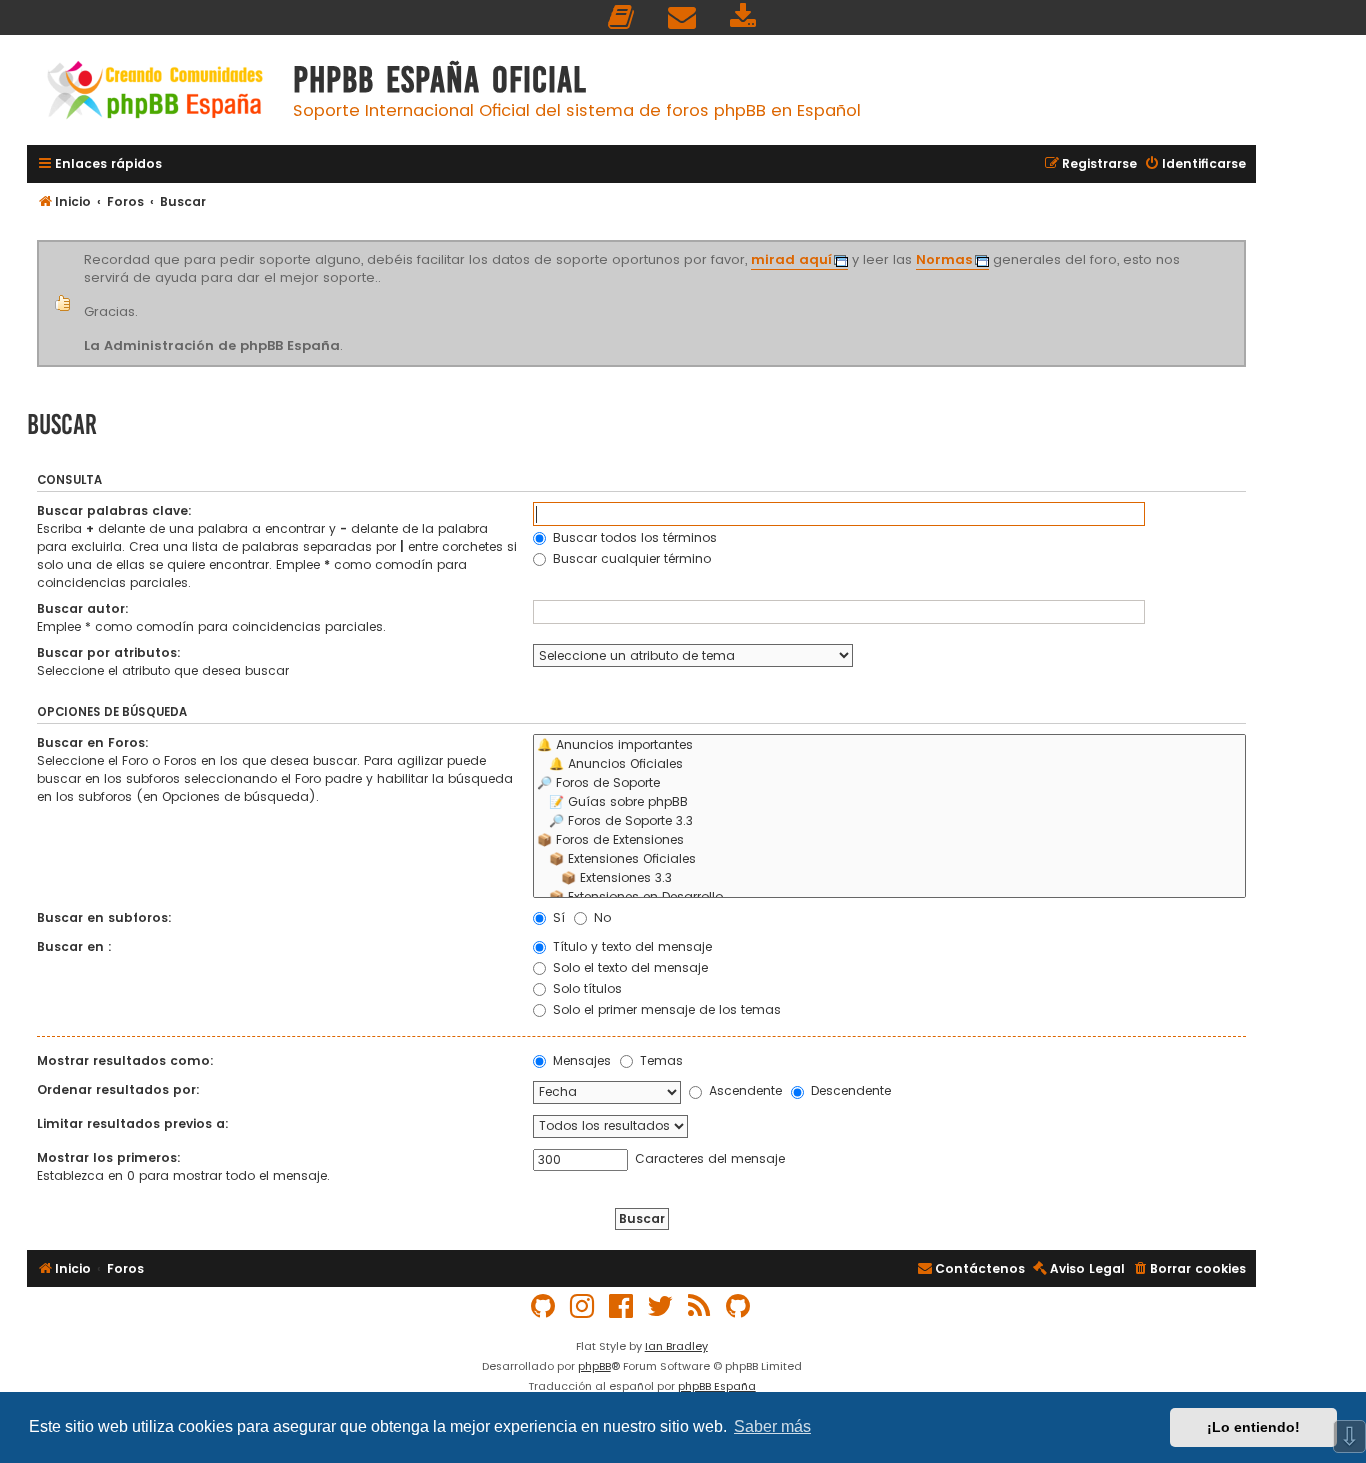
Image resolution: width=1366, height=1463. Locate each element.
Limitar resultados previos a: (133, 1123)
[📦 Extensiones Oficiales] (890, 859)
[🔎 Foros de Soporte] (890, 783)
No (600, 917)
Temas (659, 1060)
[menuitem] (622, 17)
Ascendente (743, 1090)
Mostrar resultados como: (125, 1060)
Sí (557, 917)
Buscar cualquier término (630, 558)
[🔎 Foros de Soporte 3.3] (890, 821)
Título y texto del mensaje (630, 946)
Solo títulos (585, 988)
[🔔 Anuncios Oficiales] (890, 764)
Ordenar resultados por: (118, 1089)
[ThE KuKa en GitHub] (739, 1306)
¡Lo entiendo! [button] (1253, 1427)
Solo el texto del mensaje (628, 967)
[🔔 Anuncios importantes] (890, 745)
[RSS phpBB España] (700, 1306)
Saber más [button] (772, 1426)
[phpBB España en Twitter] (661, 1306)
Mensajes (580, 1060)
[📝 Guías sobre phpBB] (890, 802)
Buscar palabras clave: (114, 510)
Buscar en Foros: (93, 742)
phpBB (594, 1366)
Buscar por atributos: (109, 652)
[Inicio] (155, 92)
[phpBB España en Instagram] (583, 1306)
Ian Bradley (676, 1346)
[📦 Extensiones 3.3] (890, 878)
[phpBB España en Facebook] (622, 1306)
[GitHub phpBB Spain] (544, 1306)
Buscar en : (74, 946)
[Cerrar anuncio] (1243, 244)
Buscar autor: (83, 608)
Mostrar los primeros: (109, 1157)
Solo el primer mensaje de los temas (665, 1009)
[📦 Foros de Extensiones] (890, 840)
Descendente (849, 1090)
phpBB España (717, 1386)
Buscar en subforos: (104, 917)
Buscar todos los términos (633, 537)
